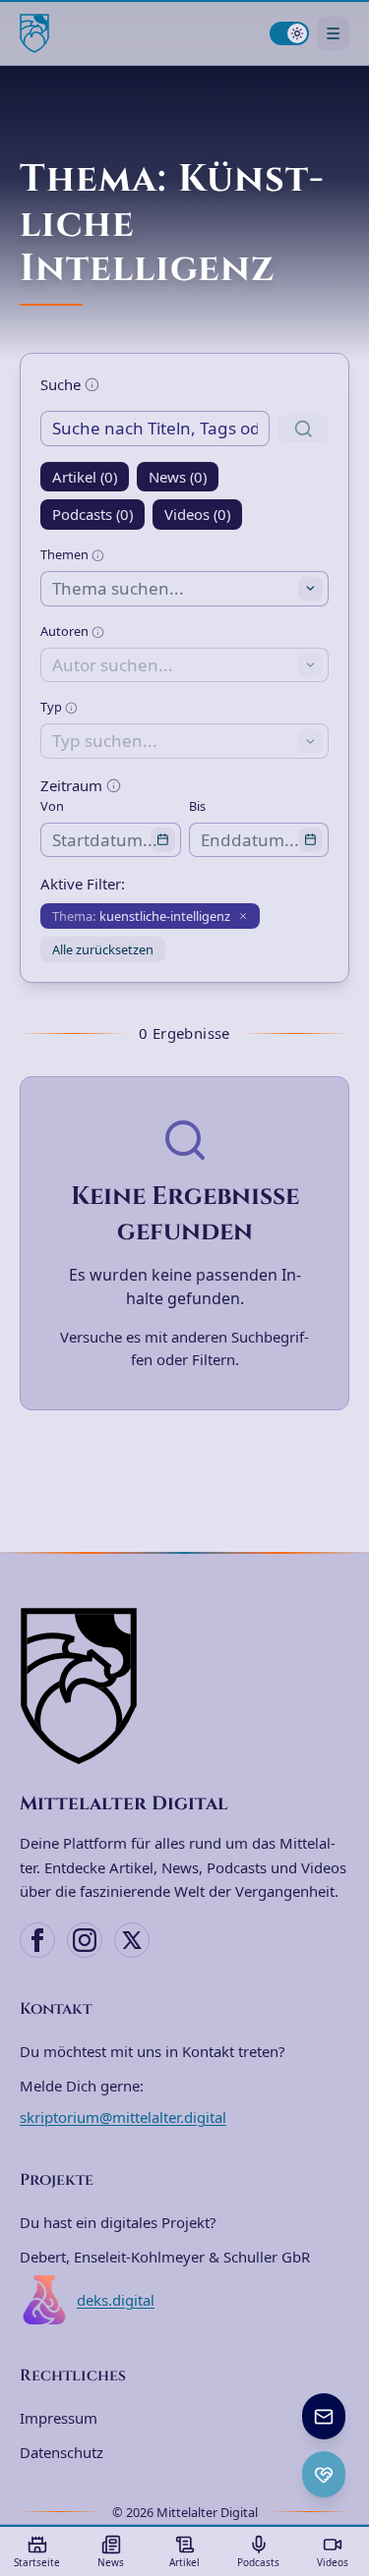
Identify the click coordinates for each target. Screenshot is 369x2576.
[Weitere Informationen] (92, 385)
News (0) (178, 477)
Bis (197, 806)
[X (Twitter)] (132, 1940)
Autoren (66, 631)
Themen (66, 554)
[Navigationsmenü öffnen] (333, 33)
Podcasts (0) (92, 514)
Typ (53, 707)
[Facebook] (37, 1940)
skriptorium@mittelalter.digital (123, 2117)
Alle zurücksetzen (103, 949)
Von (52, 806)
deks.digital (116, 2300)
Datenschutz (61, 2452)
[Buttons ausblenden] (343, 2395)
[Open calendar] (163, 840)
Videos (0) (197, 514)
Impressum (59, 2418)
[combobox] (184, 588)
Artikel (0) (85, 477)
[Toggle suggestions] (310, 589)
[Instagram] (85, 1940)
